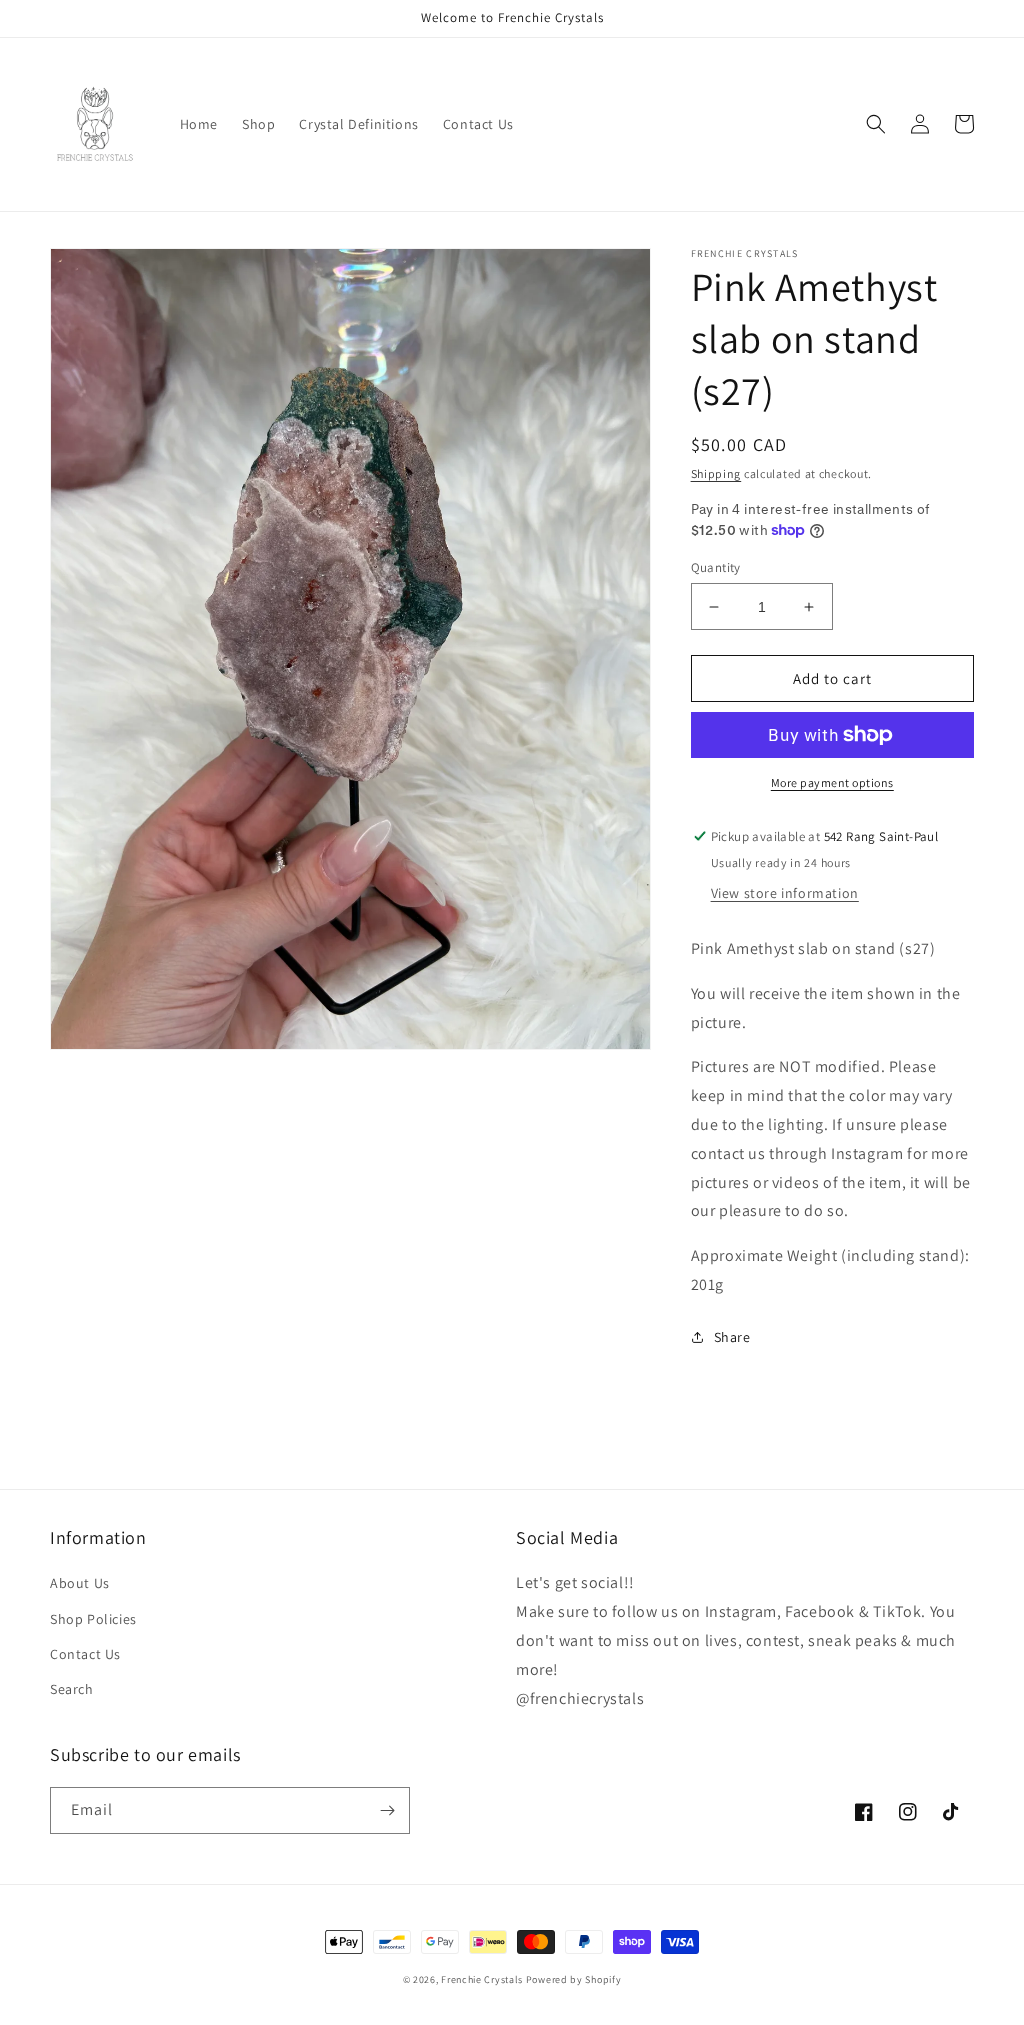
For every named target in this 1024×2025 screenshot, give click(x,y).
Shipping (716, 473)
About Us (80, 1583)
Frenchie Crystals (482, 1979)
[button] (876, 124)
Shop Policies (93, 1619)
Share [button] (732, 1337)
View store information (785, 893)
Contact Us (85, 1654)
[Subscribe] (387, 1810)
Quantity (716, 567)
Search (72, 1689)
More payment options (832, 782)
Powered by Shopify (574, 1979)
